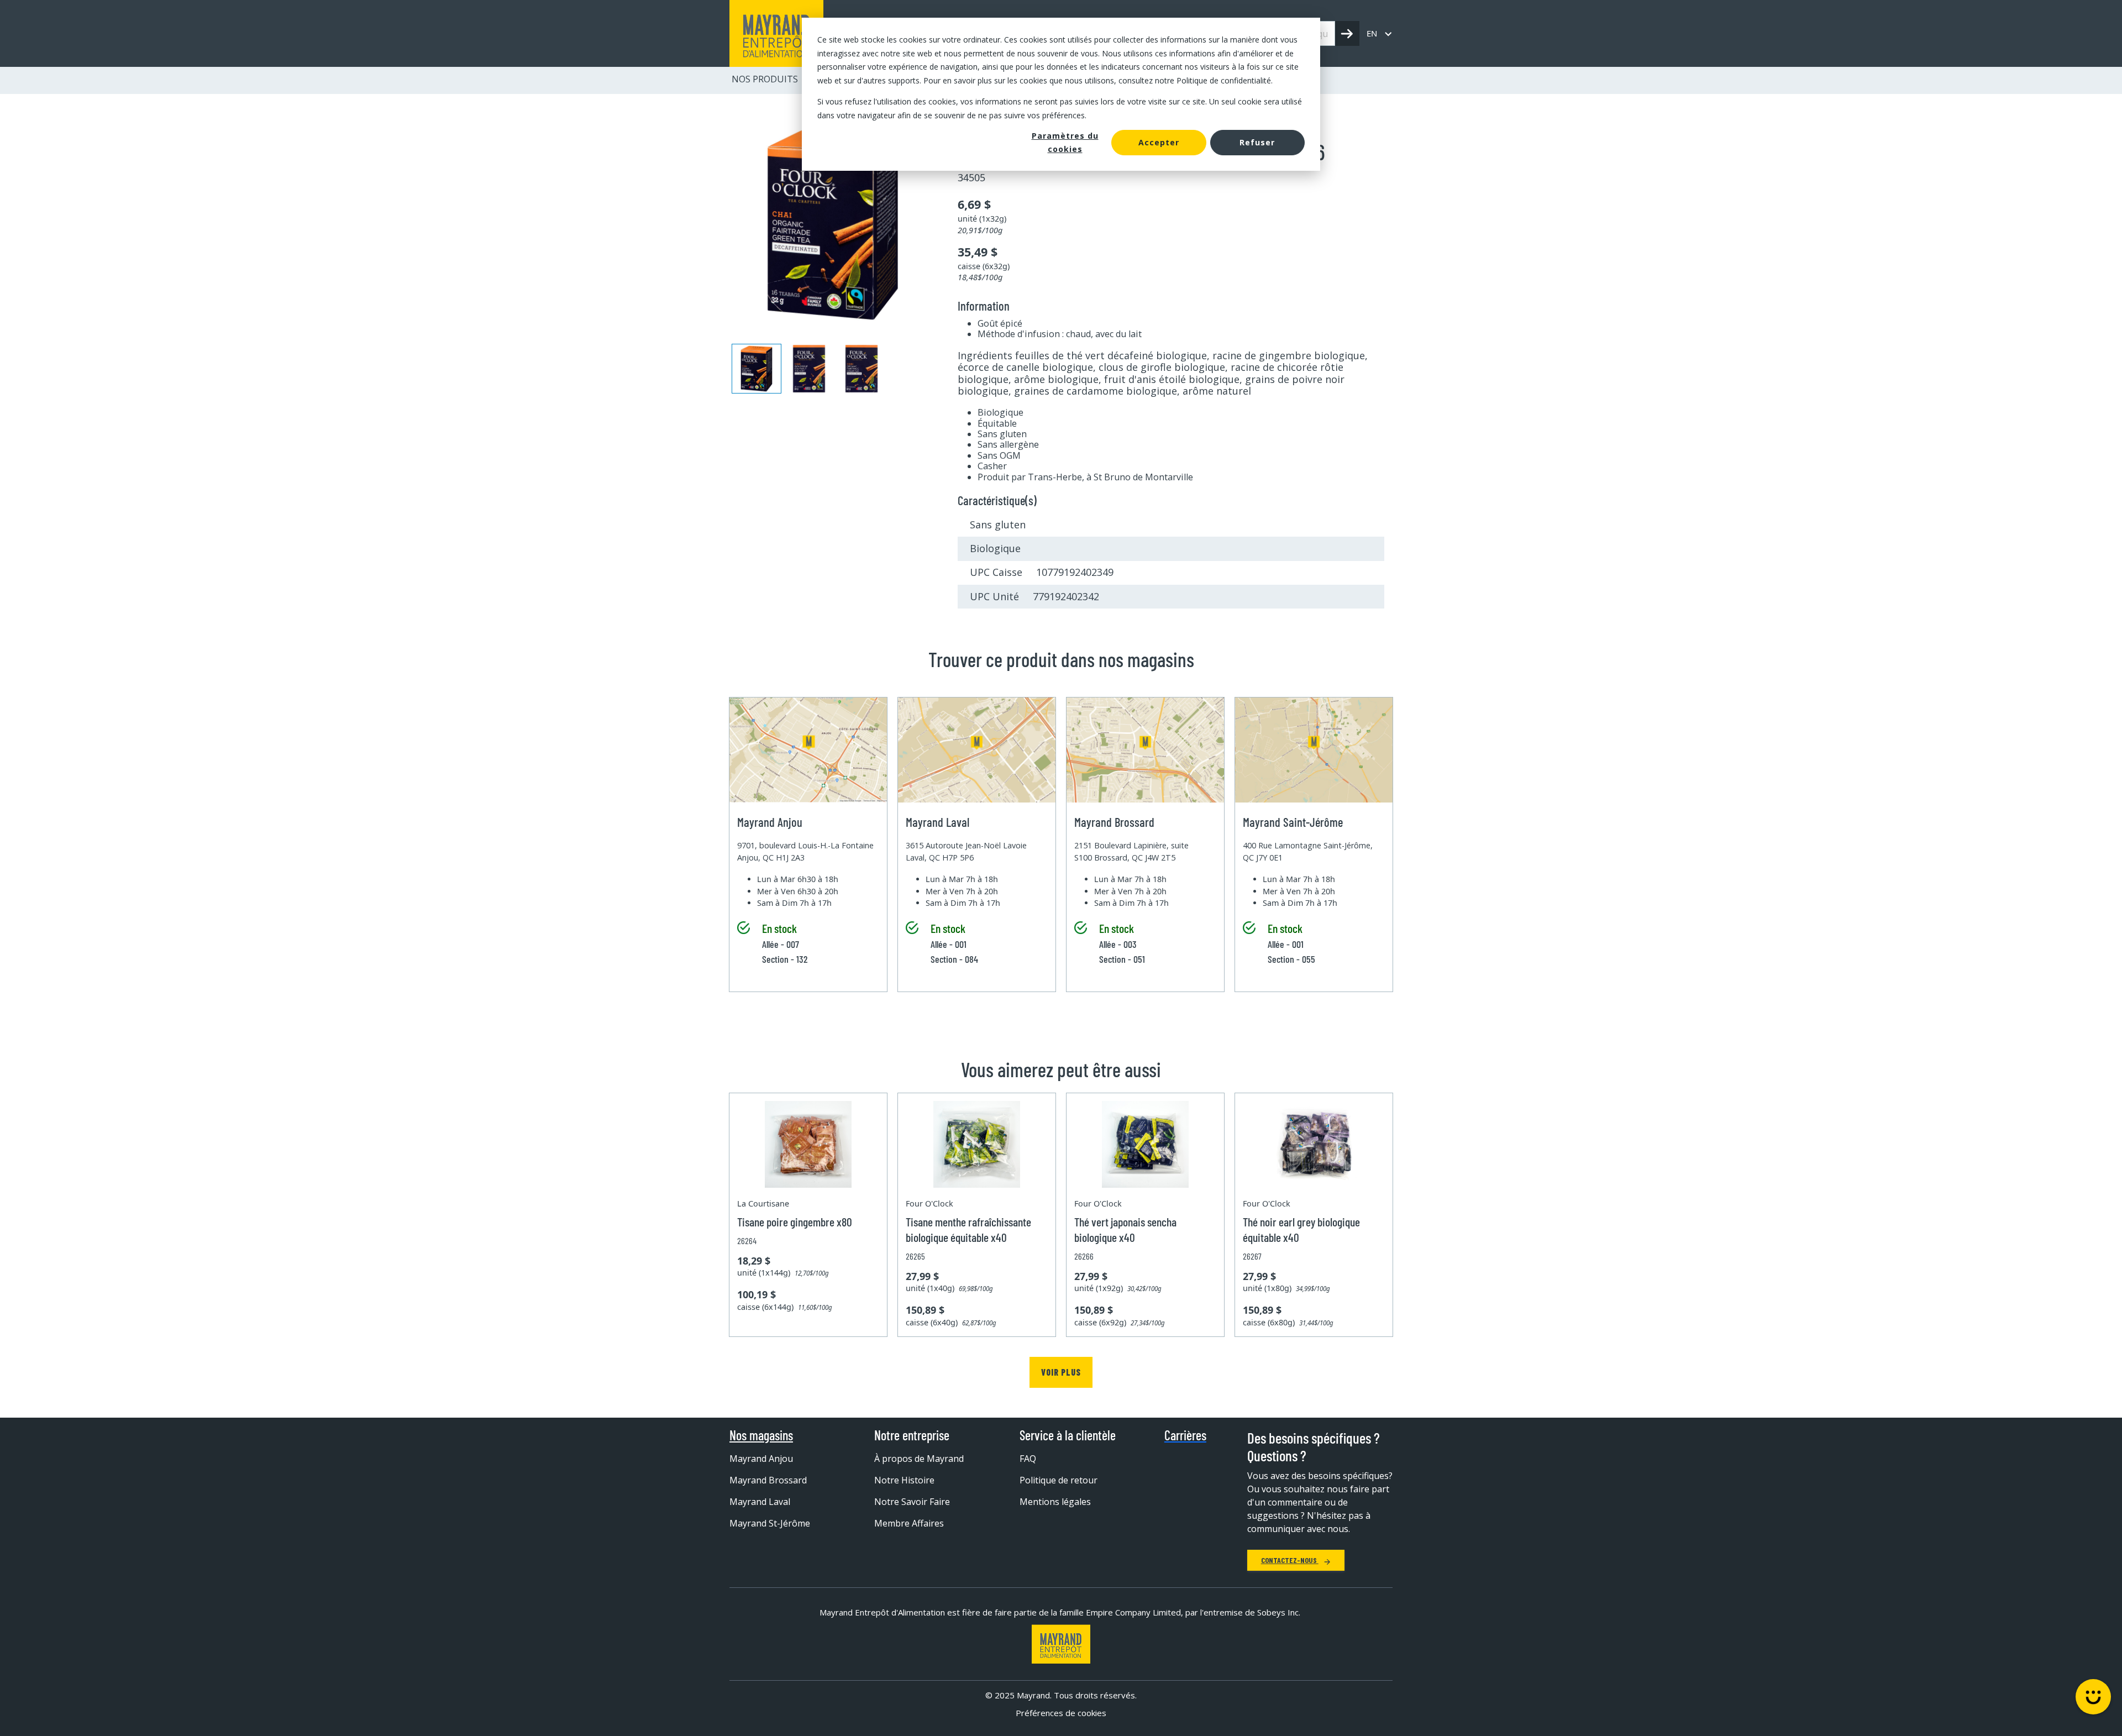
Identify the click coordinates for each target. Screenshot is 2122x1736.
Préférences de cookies (1061, 1713)
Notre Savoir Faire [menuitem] (912, 1502)
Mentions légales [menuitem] (1055, 1502)
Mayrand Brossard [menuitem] (768, 1480)
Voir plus (1061, 1372)
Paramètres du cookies (1065, 143)
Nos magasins (761, 1435)
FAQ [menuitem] (1028, 1459)
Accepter (1159, 142)
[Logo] (1061, 1644)
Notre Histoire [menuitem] (904, 1480)
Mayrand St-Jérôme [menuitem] (770, 1523)
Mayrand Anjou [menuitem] (761, 1459)
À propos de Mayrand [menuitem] (919, 1459)
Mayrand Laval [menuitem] (760, 1502)
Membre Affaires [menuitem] (909, 1523)
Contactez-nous (1290, 1560)
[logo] (776, 33)
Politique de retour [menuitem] (1059, 1480)
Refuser (1257, 142)
